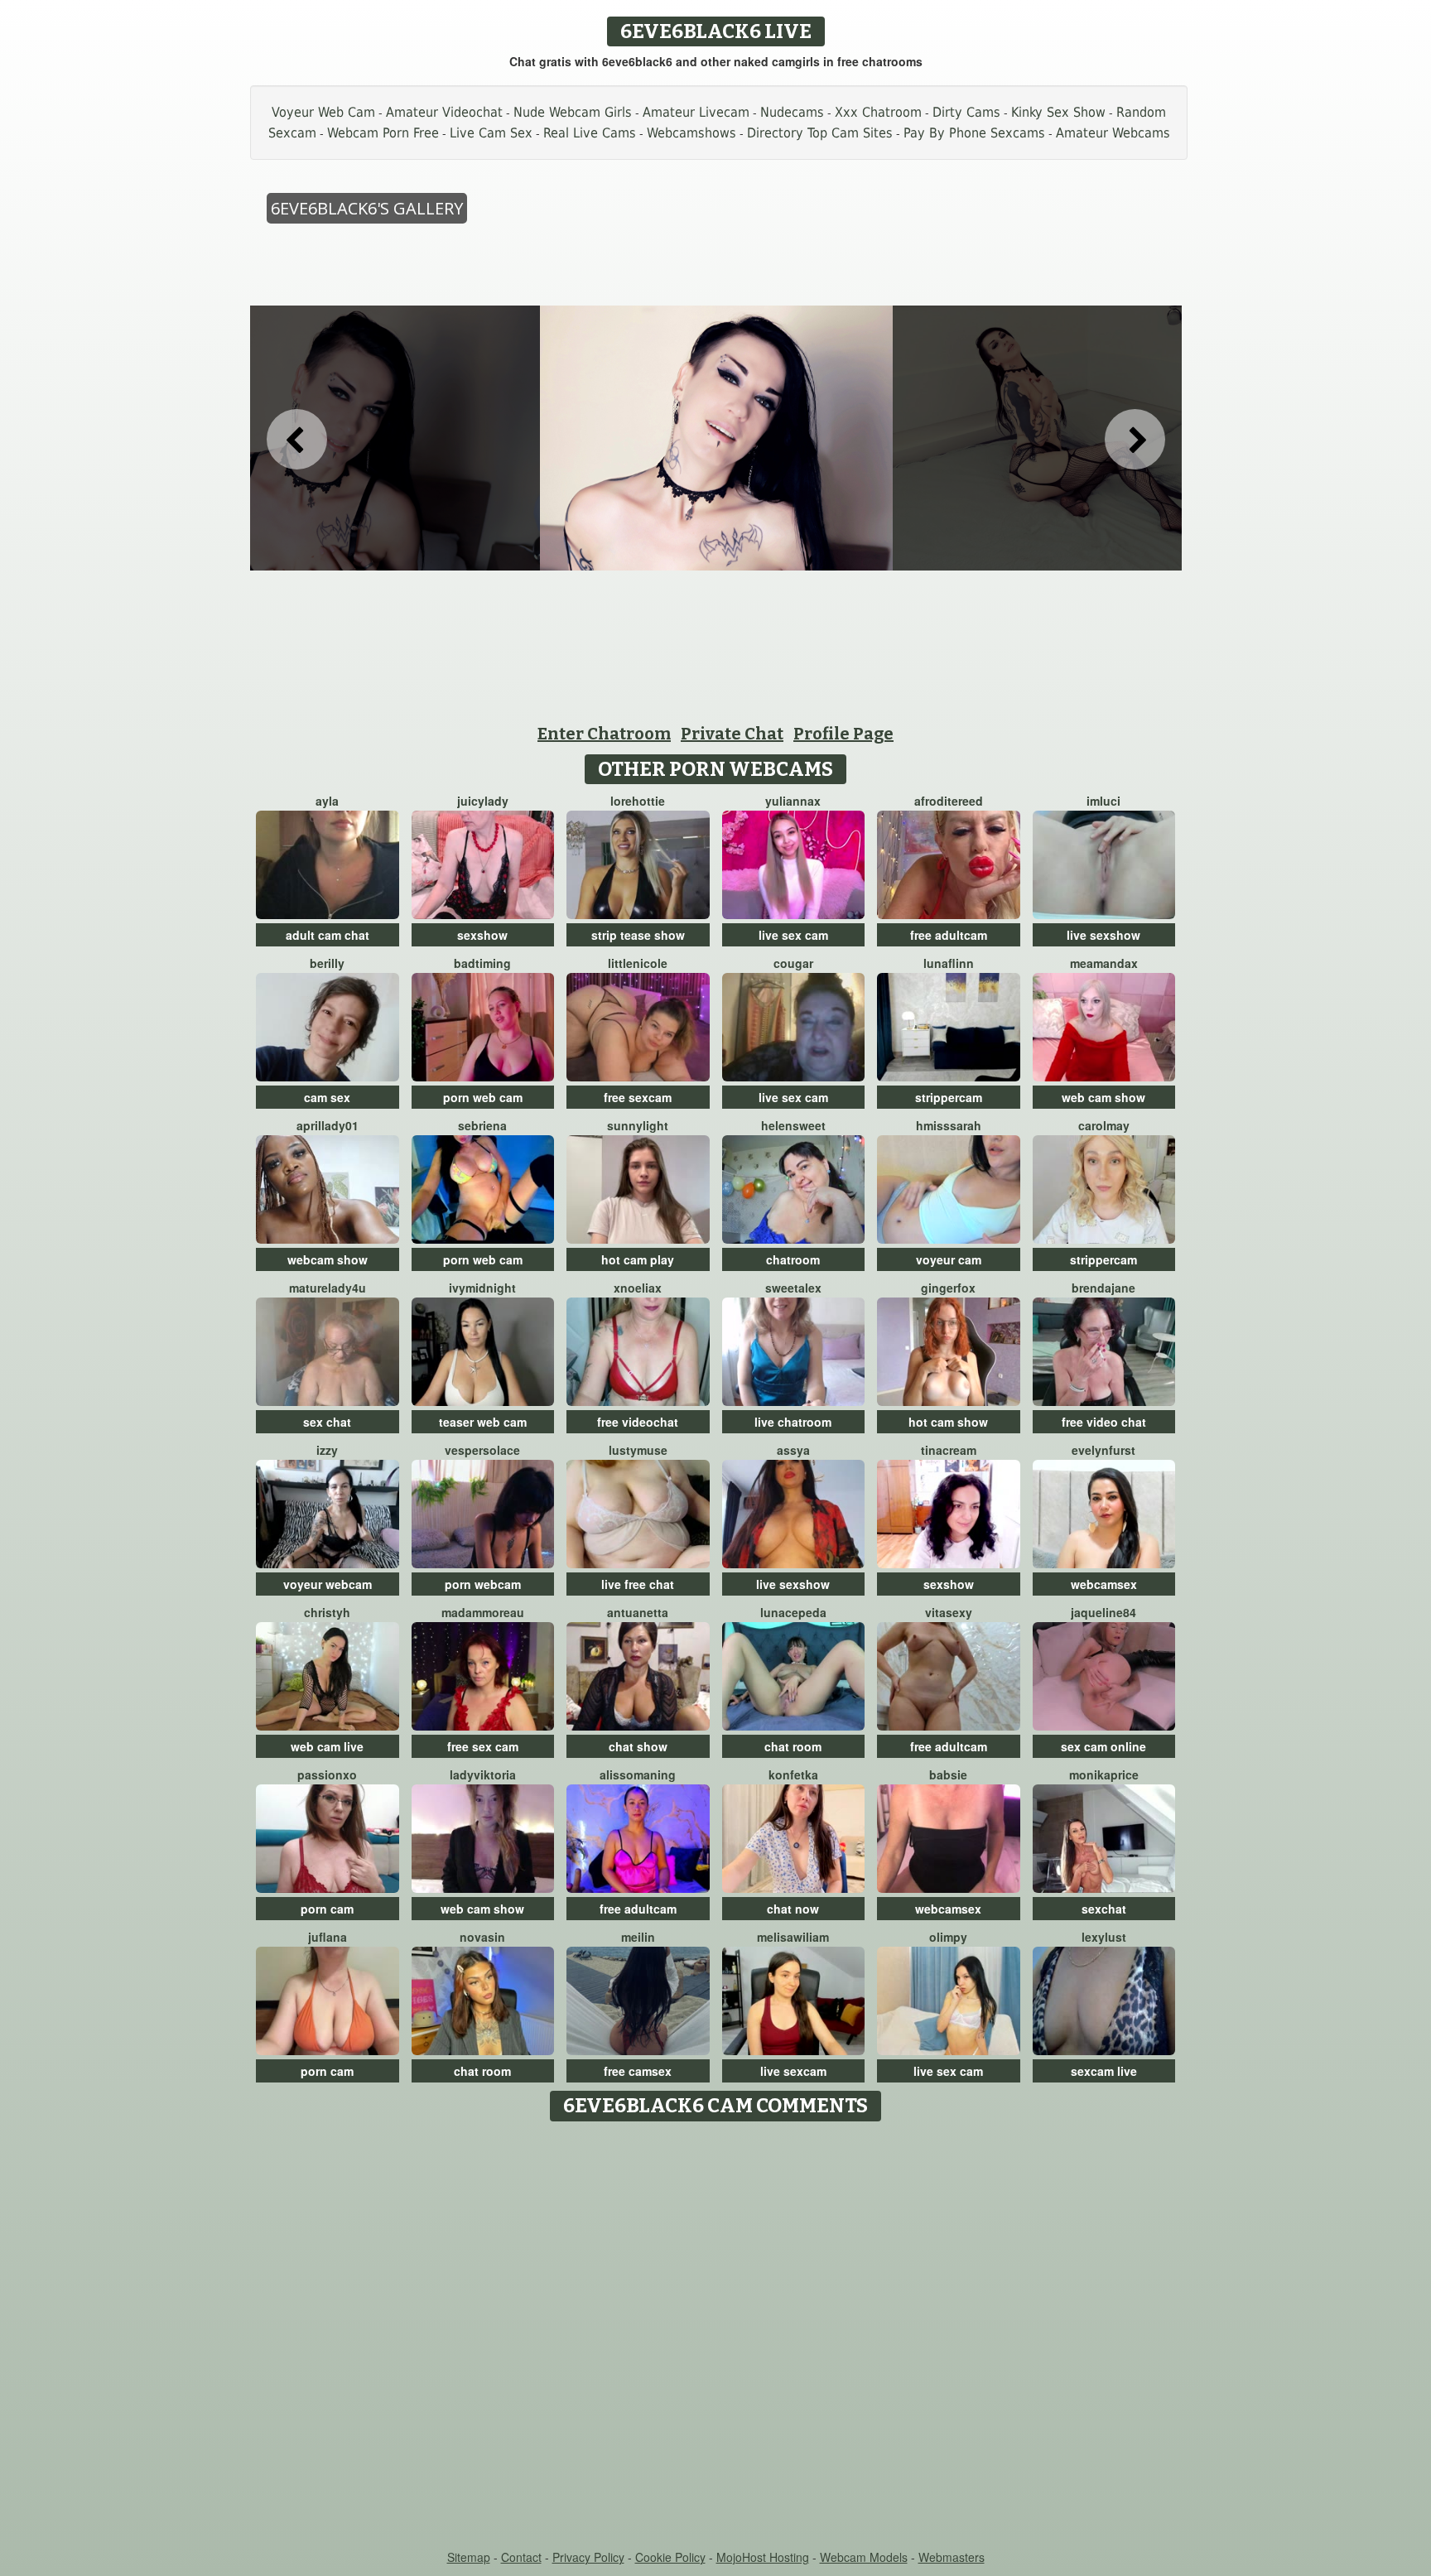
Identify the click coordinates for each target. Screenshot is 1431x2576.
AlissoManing (638, 1774)
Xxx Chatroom (878, 112)
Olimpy (948, 1937)
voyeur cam (949, 1259)
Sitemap (469, 2557)
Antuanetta (638, 1612)
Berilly (327, 963)
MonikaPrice (1104, 1774)
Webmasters (952, 2557)
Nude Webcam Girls (573, 112)
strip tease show (638, 935)
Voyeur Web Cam (323, 112)
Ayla (327, 801)
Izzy (327, 1450)
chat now (793, 1909)
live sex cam (793, 935)
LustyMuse (638, 1450)
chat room (793, 1746)
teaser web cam (483, 1422)
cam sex (327, 1097)
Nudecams (792, 112)
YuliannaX (793, 801)
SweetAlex (793, 1288)
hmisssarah (949, 1125)
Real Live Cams (590, 133)
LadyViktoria (483, 1774)
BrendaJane (1103, 1288)
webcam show (328, 1259)
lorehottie (638, 801)
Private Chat (732, 734)
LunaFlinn (949, 963)
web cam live (327, 1746)
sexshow (482, 935)
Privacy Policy (588, 2557)
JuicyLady (483, 801)
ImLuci (1103, 801)
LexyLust (1104, 1937)
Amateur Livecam (696, 112)
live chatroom (793, 1422)
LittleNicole (638, 963)
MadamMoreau (483, 1612)
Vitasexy (949, 1612)
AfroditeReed (949, 801)
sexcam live (1104, 2071)
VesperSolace (482, 1450)
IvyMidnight (482, 1288)
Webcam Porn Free (383, 133)
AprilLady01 (328, 1125)
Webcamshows (691, 133)
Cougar (793, 963)
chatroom (793, 1259)
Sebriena (482, 1125)
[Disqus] (716, 2337)
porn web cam (483, 1097)
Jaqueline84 (1103, 1612)
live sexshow (1103, 935)
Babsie (948, 1774)
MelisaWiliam (793, 1937)
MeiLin (638, 1937)
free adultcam (949, 935)
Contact (521, 2557)
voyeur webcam (328, 1584)
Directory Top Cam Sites (820, 133)
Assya (793, 1450)
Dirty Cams (966, 112)
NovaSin (482, 1937)
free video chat (1104, 1422)
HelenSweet (793, 1125)
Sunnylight (638, 1125)
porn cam (327, 1909)
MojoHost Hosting (763, 2557)
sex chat (327, 1422)
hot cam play (638, 1259)
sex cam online (1103, 1746)
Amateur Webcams (1113, 133)
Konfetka (793, 1774)
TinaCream (949, 1450)
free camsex (638, 2071)
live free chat (638, 1584)
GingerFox (948, 1288)
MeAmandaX (1104, 963)
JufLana (328, 1937)
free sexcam (638, 1097)
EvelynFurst (1103, 1450)
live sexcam (793, 2071)
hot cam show (948, 1422)
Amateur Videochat (444, 112)
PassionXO (327, 1774)
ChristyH (327, 1612)
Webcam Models (864, 2557)
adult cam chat (328, 935)
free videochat (638, 1422)
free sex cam (483, 1746)
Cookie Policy (670, 2557)
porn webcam (483, 1584)
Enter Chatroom (604, 734)
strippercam (949, 1097)
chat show (638, 1746)
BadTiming (482, 963)
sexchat (1104, 1909)
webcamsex (1104, 1584)
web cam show (1103, 1097)
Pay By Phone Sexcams (974, 133)
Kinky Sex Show (1058, 112)
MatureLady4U (328, 1288)
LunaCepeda (793, 1612)
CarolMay (1104, 1125)
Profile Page (843, 734)
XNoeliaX (638, 1288)
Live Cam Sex (491, 133)
